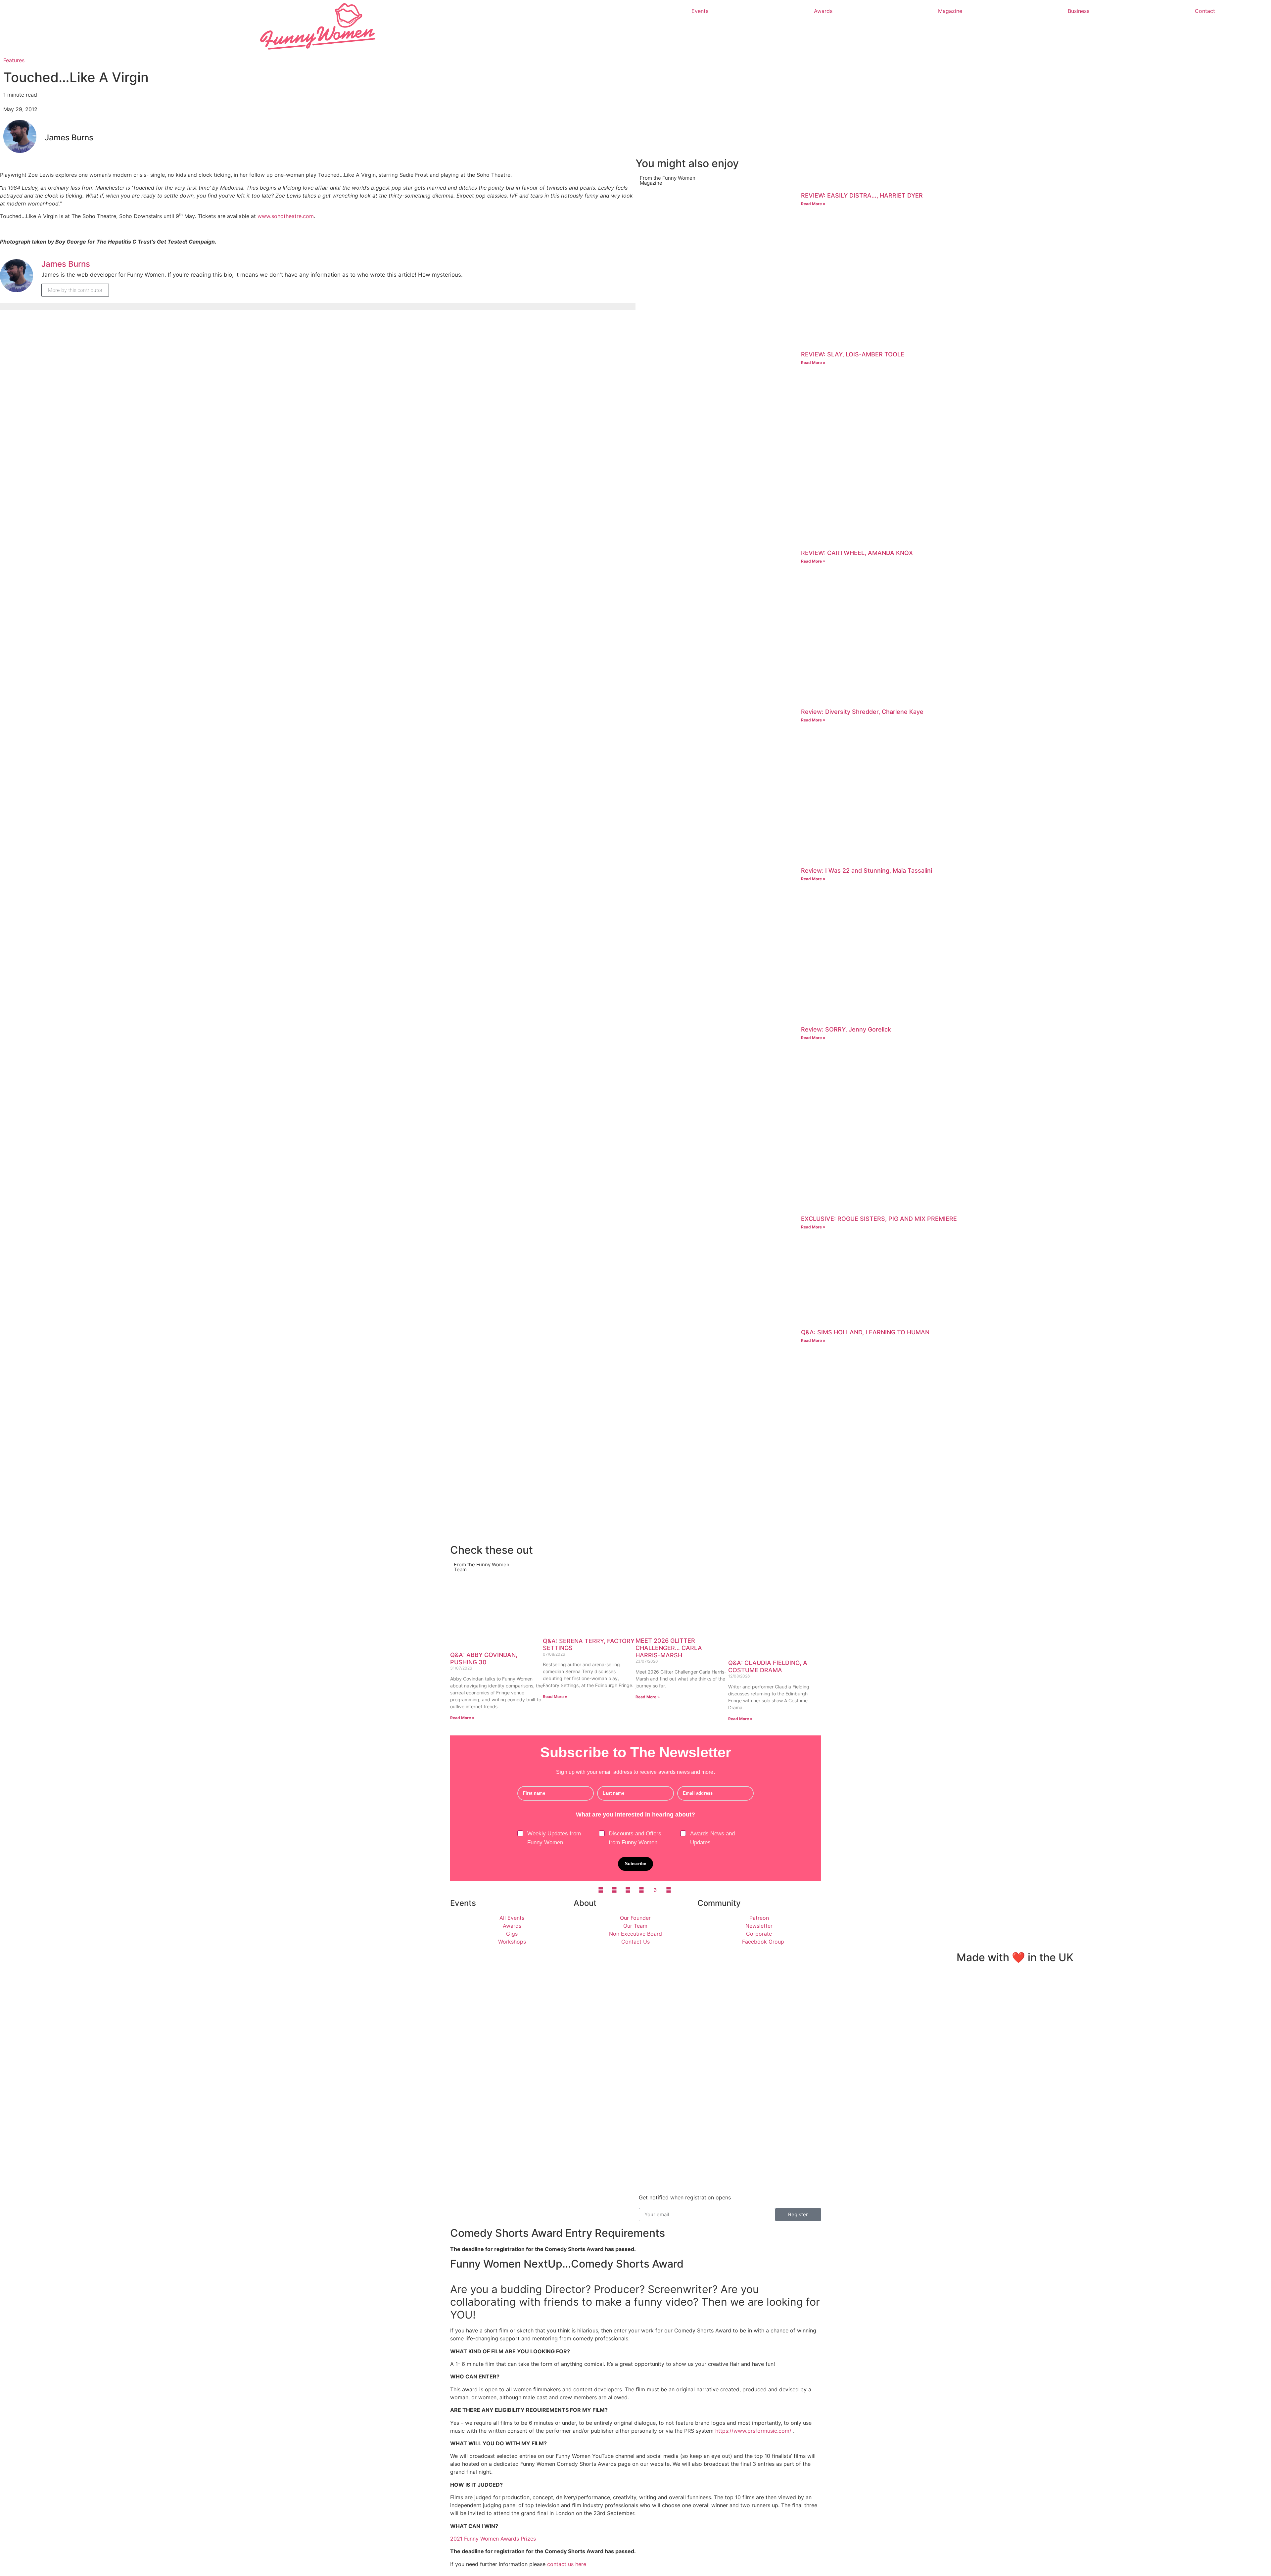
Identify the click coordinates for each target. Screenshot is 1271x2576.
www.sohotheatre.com (285, 216)
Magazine (950, 11)
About (585, 1903)
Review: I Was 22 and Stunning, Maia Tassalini (867, 871)
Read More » (813, 204)
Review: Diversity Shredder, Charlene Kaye (862, 712)
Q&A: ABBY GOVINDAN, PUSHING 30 (484, 1658)
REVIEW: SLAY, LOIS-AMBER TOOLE (853, 354)
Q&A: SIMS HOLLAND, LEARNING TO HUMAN (865, 1332)
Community (719, 1903)
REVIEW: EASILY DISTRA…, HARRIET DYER (862, 195)
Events (700, 11)
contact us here (567, 2564)
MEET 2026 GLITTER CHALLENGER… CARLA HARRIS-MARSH (669, 1648)
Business (1079, 11)
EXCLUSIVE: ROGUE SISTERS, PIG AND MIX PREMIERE (879, 1219)
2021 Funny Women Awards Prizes (493, 2539)
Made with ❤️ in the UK (1015, 1957)
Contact (1205, 11)
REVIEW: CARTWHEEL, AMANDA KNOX (857, 553)
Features (14, 60)
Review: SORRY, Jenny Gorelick (846, 1029)
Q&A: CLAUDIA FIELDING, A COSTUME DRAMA (768, 1666)
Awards (823, 11)
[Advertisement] (834, 1495)
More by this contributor (75, 290)
